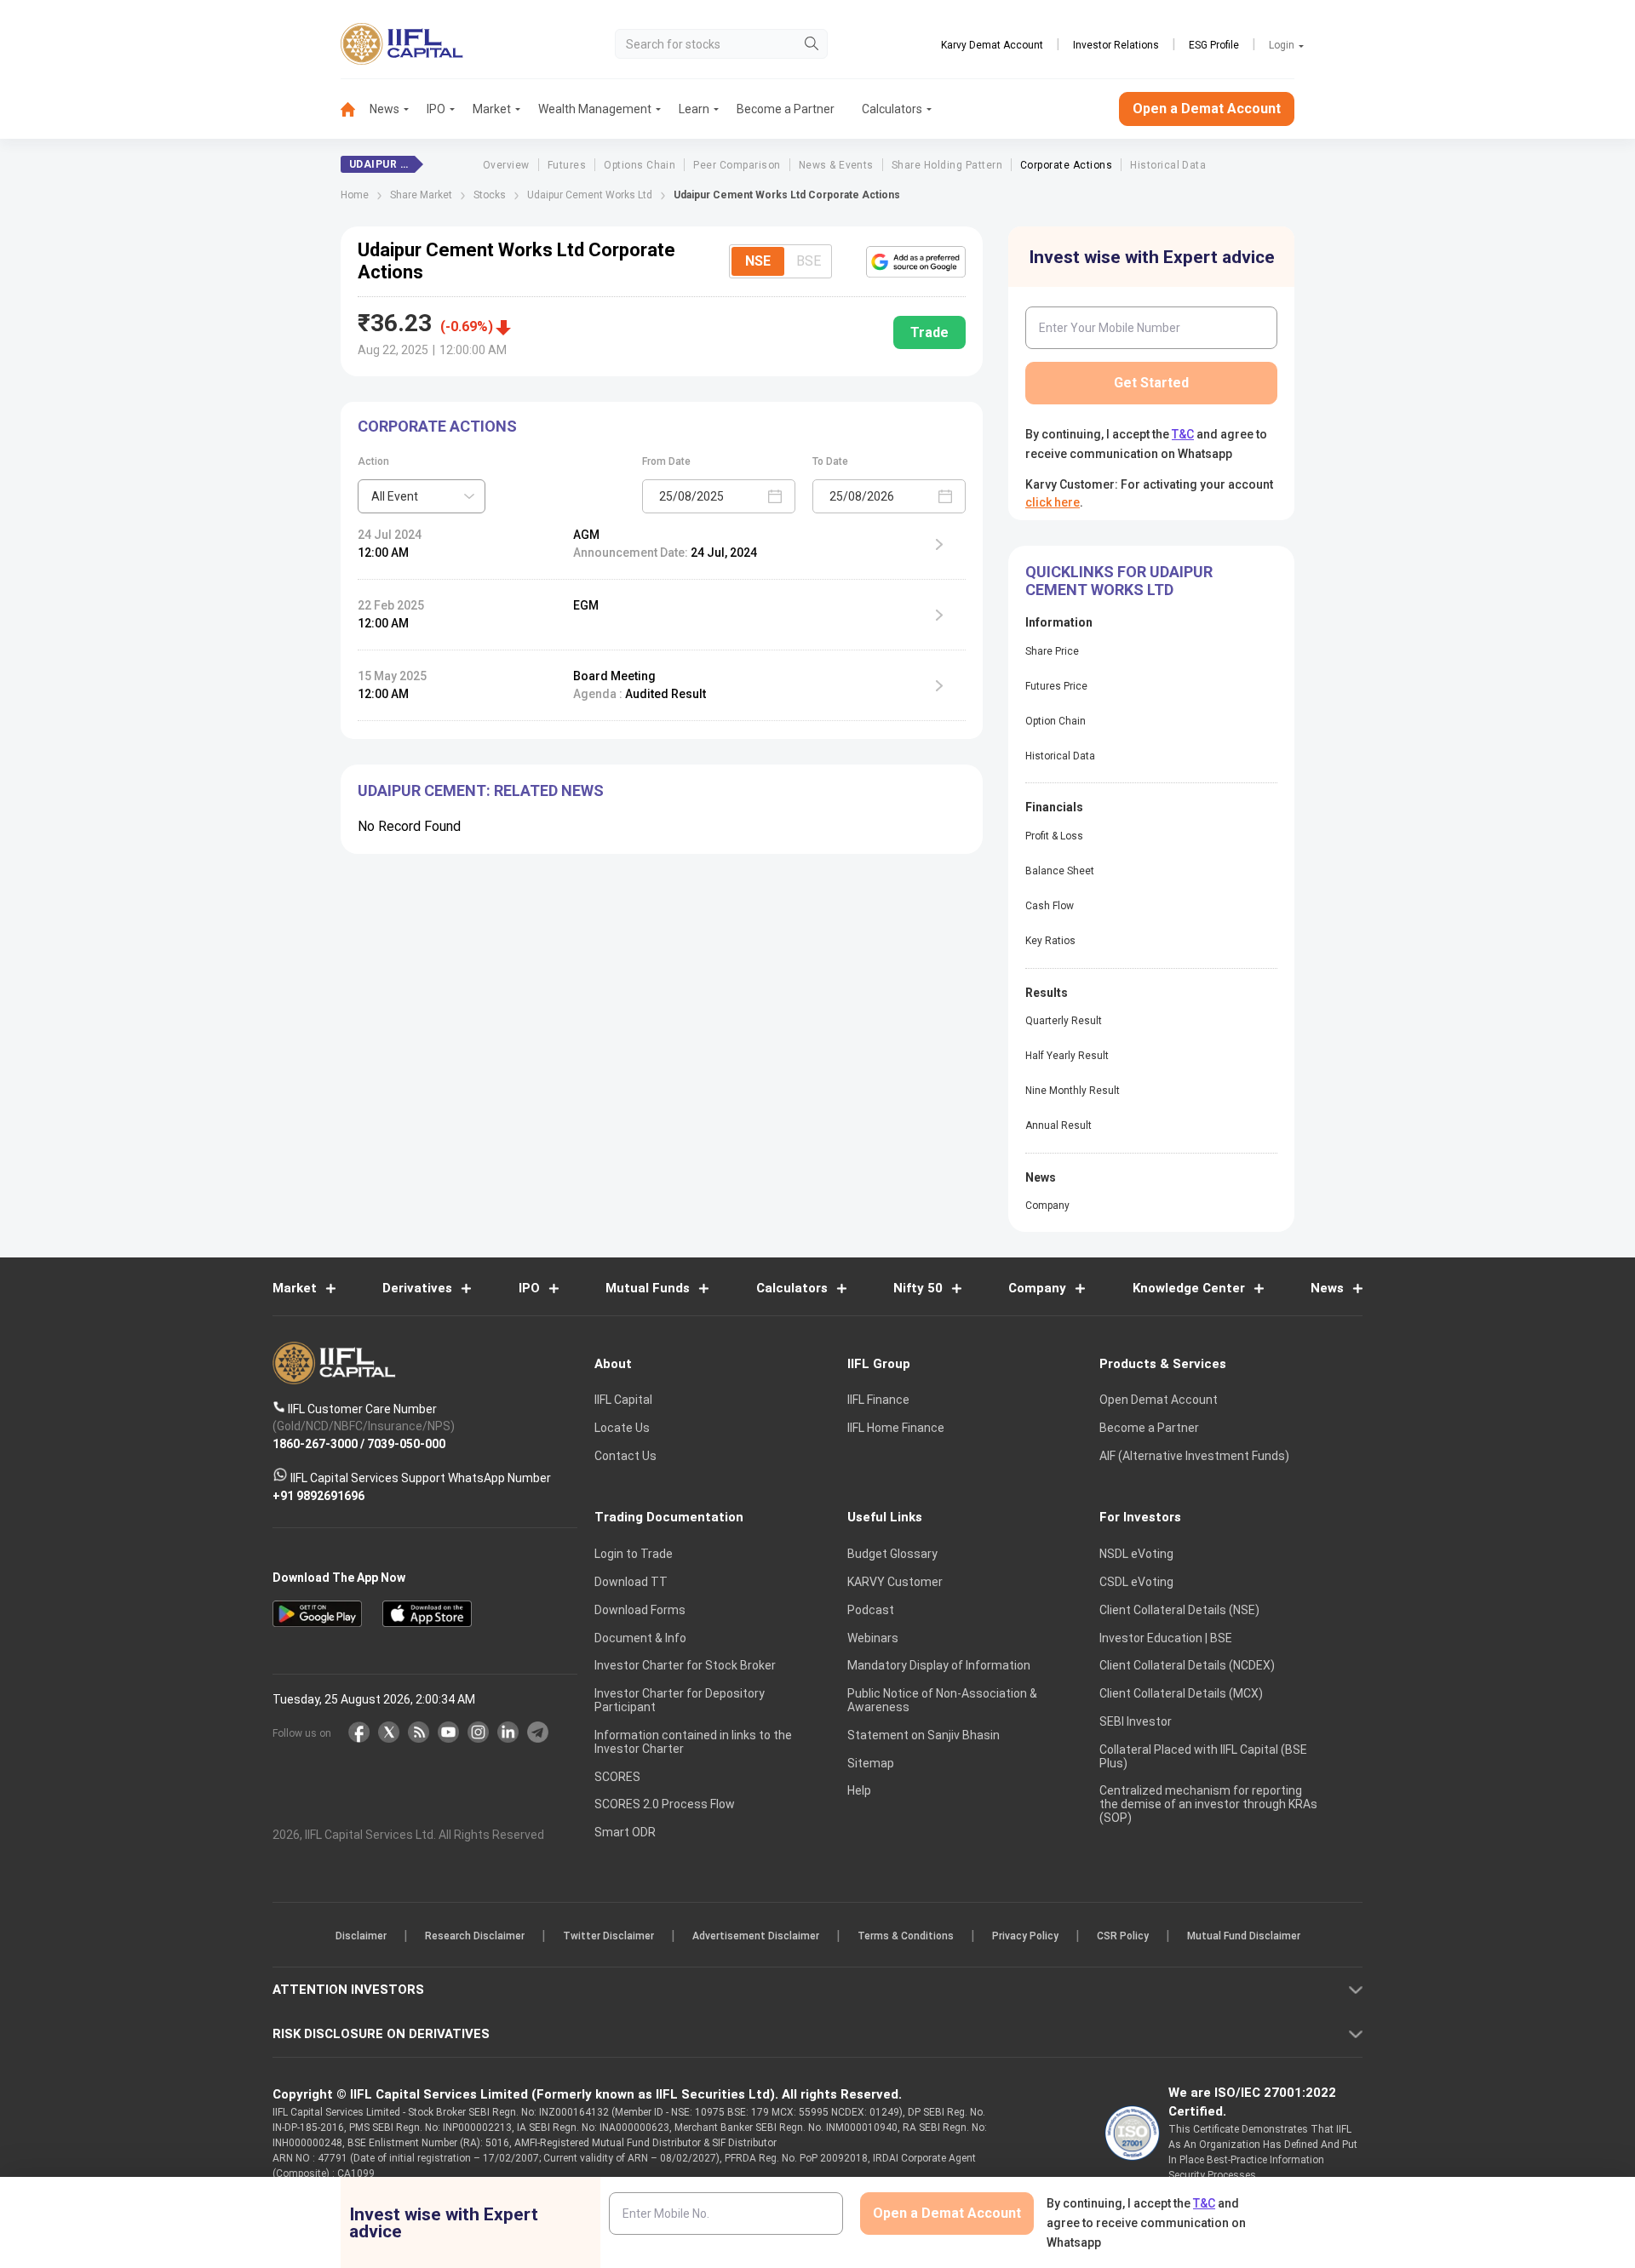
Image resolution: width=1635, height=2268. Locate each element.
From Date (666, 461)
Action (373, 461)
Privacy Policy (1025, 1936)
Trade (929, 332)
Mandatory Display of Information (939, 1665)
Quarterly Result (1064, 1021)
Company (1047, 1206)
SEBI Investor (1136, 1721)
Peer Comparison (737, 165)
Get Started (1151, 383)
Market (492, 109)
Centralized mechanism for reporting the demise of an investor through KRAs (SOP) (1208, 1804)
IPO (436, 109)
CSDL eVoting (1136, 1582)
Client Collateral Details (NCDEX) (1187, 1665)
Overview (506, 165)
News (384, 109)
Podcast (871, 1610)
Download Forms (640, 1610)
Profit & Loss (1054, 836)
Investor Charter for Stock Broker (685, 1665)
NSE (758, 261)
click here (1053, 502)
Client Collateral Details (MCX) (1181, 1693)
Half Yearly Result (1067, 1056)
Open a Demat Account (1207, 109)
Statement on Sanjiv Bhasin (924, 1735)
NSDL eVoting (1136, 1554)
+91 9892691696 (318, 1495)
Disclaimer (361, 1936)
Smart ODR (625, 1832)
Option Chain (1056, 721)
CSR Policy (1123, 1936)
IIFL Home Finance (896, 1428)
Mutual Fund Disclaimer (1244, 1936)
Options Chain (640, 165)
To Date (830, 461)
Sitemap (871, 1763)
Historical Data (1168, 165)
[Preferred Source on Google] (916, 261)
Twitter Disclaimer (608, 1936)
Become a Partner (786, 109)
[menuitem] (355, 109)
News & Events (836, 165)
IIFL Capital (623, 1400)
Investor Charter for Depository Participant (680, 1700)
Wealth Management (595, 109)
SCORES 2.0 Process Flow (665, 1804)
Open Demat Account (1159, 1400)
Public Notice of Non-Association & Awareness (942, 1700)
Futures (567, 165)
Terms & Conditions (906, 1936)
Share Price (1052, 651)
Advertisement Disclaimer (756, 1936)
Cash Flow (1050, 906)
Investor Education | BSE (1166, 1638)
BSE (809, 261)
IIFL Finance (878, 1400)
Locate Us (622, 1428)
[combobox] (422, 496)
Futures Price (1056, 686)
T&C (1183, 434)
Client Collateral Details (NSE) (1179, 1610)
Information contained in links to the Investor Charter (693, 1742)
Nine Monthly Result (1073, 1091)
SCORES (617, 1777)
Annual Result (1058, 1125)
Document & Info (640, 1638)
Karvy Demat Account (992, 45)
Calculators (892, 109)
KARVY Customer (895, 1582)
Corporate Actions (1066, 165)
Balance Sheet (1060, 871)
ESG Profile (1214, 45)
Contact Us (625, 1456)
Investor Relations (1116, 45)
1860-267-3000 (315, 1443)
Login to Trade (634, 1554)
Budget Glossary (892, 1554)
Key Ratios (1050, 941)
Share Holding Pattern (947, 165)
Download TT (631, 1582)
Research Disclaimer (475, 1936)
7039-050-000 (406, 1443)
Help (859, 1790)
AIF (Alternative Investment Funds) (1194, 1456)
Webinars (873, 1638)
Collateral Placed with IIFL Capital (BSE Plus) (1203, 1756)
